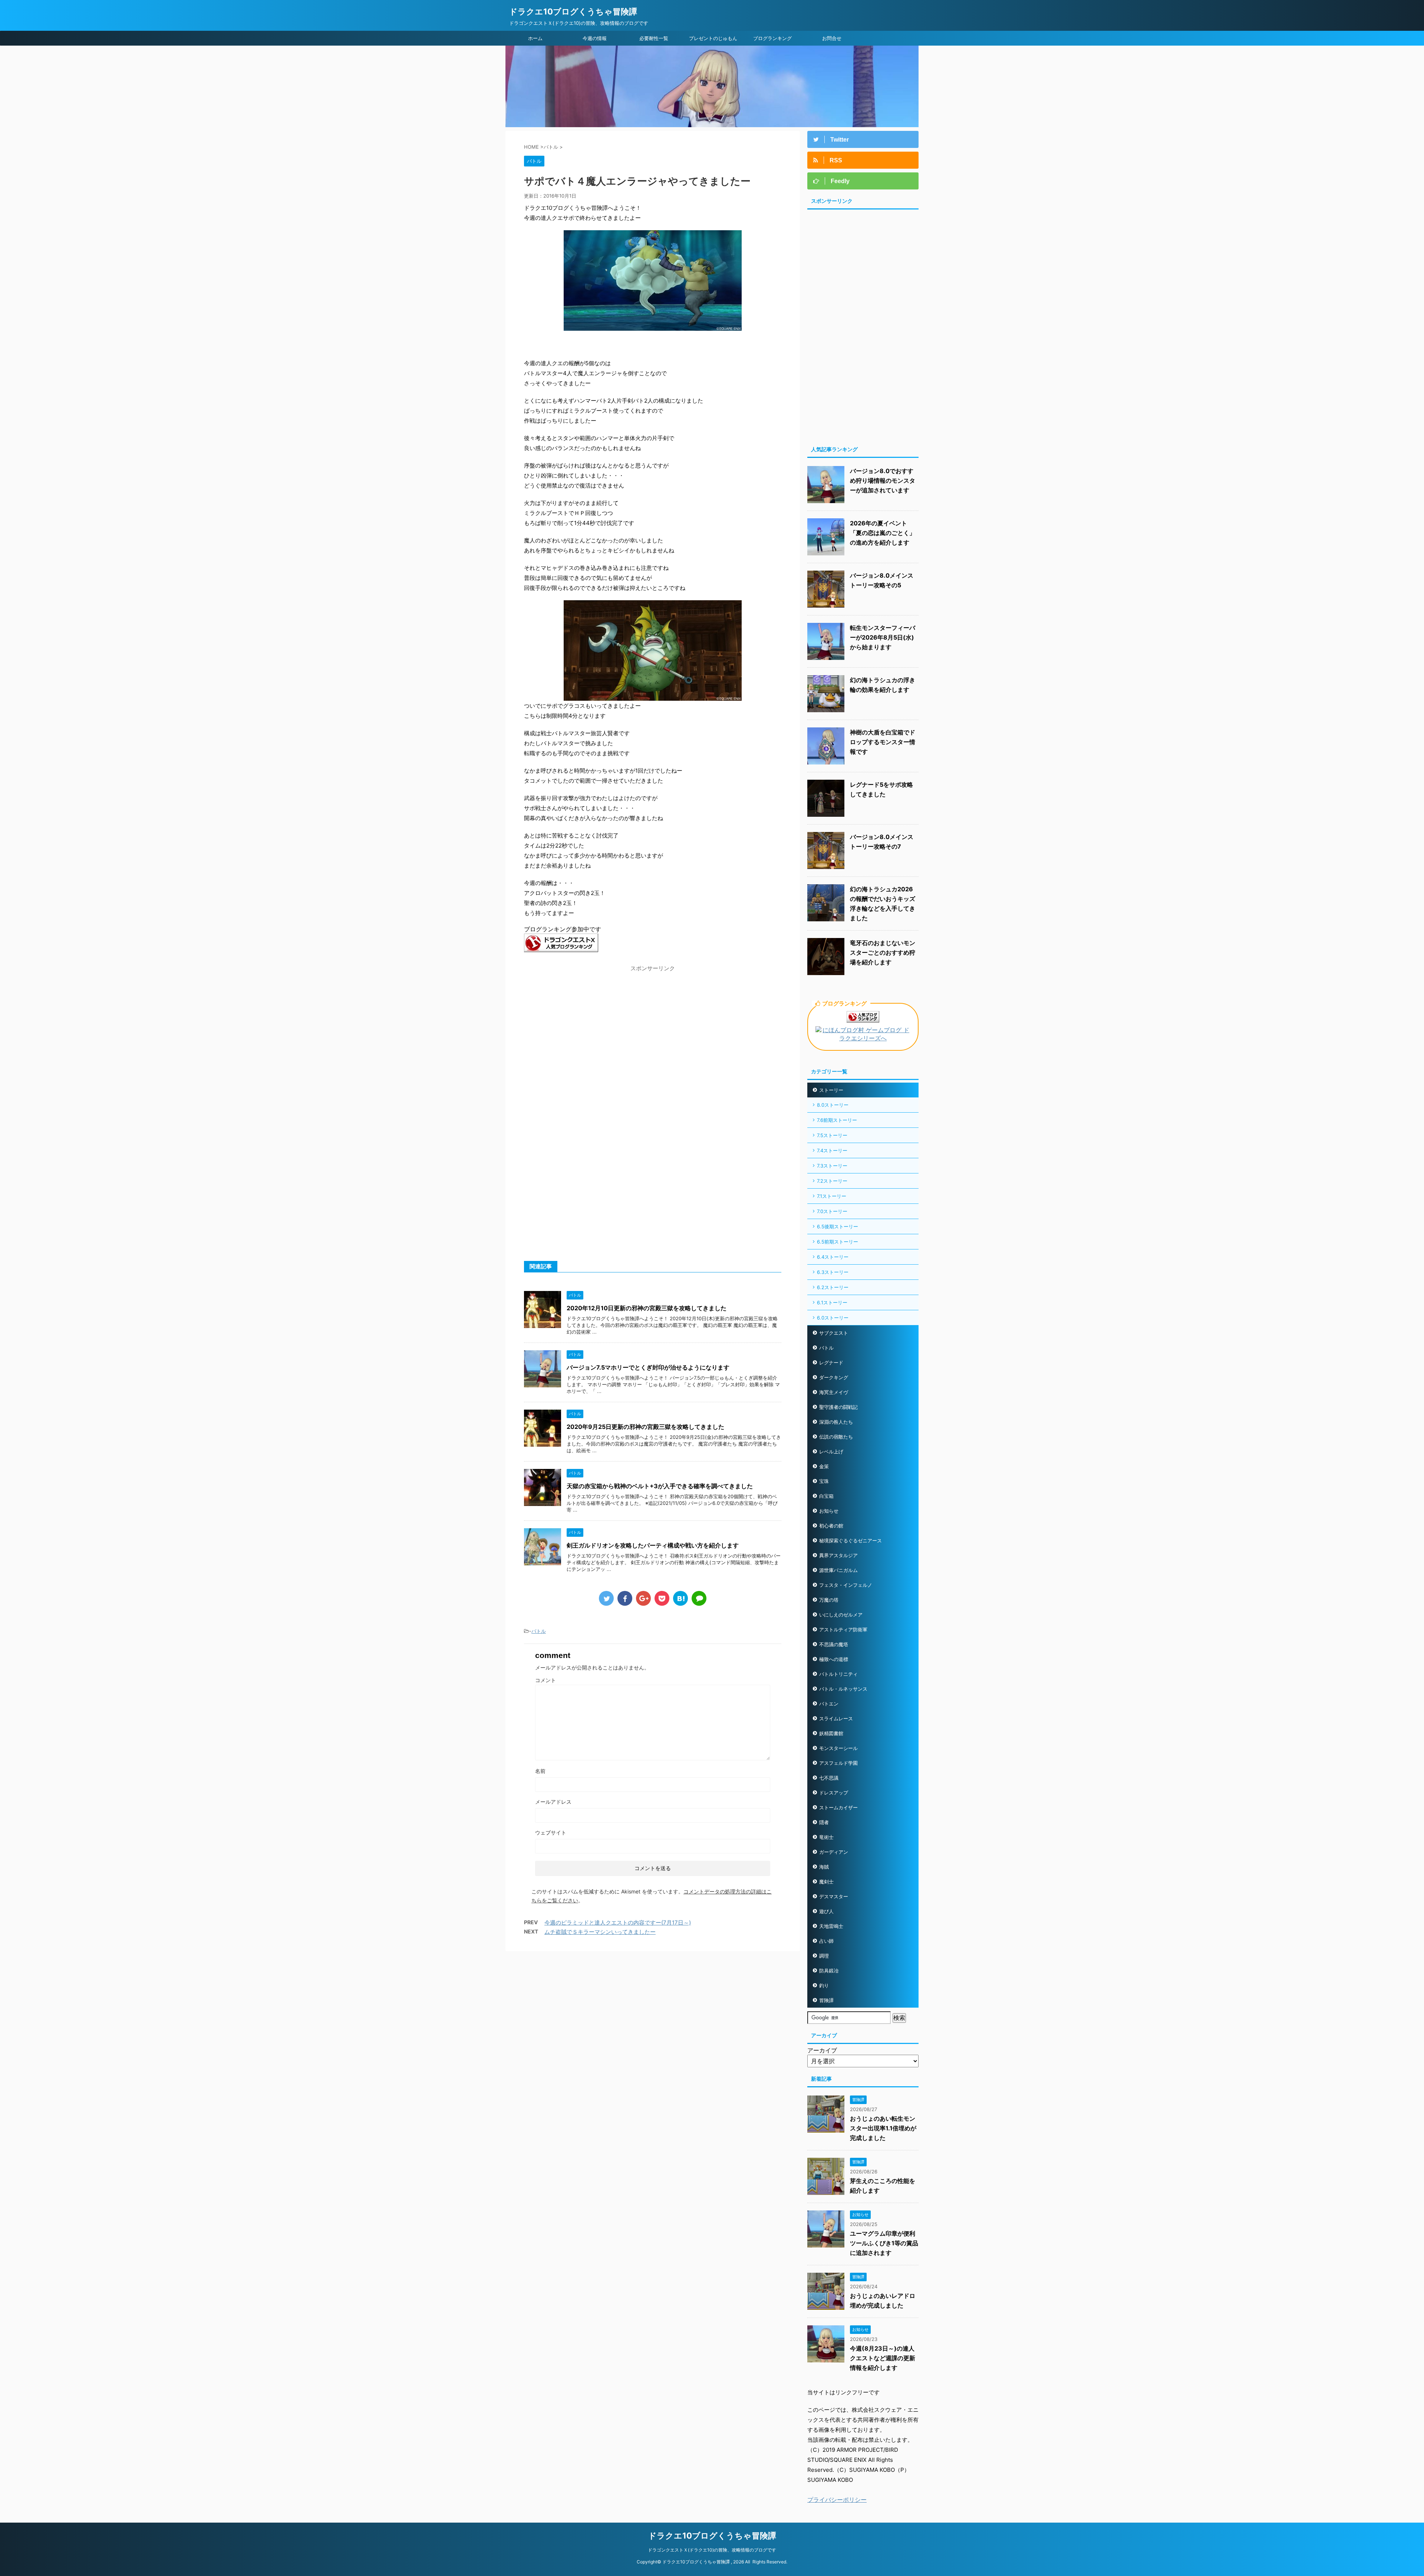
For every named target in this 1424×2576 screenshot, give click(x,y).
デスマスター (834, 1896)
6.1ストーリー (832, 1302)
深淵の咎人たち (836, 1422)
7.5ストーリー (832, 1135)
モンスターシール (838, 1748)
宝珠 (824, 1481)
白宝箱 (826, 1496)
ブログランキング (772, 38)
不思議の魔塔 (834, 1644)
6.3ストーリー (833, 1272)
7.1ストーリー (832, 1196)
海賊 (824, 1867)
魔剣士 (826, 1882)
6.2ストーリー (833, 1287)
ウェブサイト (551, 1832)
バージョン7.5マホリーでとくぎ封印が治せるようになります (648, 1367)
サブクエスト (834, 1333)
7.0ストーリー (832, 1211)
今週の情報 (595, 38)
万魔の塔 (829, 1600)
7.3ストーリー (832, 1166)
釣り (824, 1985)
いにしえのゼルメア (841, 1615)
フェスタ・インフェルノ (846, 1585)
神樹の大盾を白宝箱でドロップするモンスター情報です (883, 742)
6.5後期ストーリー (838, 1226)
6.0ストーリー (833, 1318)
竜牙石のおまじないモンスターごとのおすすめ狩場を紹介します (883, 952)
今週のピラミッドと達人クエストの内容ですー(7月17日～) (618, 1923)
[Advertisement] (586, 1027)
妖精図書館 (831, 1733)
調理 (824, 1956)
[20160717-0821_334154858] (653, 697)
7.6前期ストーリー (837, 1120)
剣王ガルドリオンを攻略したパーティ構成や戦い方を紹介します (653, 1545)
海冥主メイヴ (834, 1392)
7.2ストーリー (832, 1181)
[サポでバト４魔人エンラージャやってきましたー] (680, 1598)
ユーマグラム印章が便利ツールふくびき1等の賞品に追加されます (884, 2243)
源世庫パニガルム (838, 1570)
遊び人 (826, 1911)
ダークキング (834, 1377)
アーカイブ (822, 2050)
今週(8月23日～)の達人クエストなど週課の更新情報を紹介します (883, 2358)
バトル (539, 1631)
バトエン (829, 1704)
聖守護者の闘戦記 (838, 1407)
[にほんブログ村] (863, 1039)
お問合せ (832, 38)
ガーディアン (834, 1852)
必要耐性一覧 (654, 38)
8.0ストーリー (833, 1105)
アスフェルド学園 (838, 1763)
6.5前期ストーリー (838, 1242)
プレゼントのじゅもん (713, 38)
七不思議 (829, 1778)
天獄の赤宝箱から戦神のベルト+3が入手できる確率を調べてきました (660, 1486)
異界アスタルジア (838, 1555)
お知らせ (829, 1511)
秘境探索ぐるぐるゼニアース (851, 1540)
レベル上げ (831, 1452)
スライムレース (836, 1718)
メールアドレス (553, 1802)
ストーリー (831, 1090)
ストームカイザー (838, 1807)
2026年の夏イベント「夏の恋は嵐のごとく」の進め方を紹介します (883, 533)
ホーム (535, 38)
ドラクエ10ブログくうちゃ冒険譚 (573, 11)
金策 (824, 1466)
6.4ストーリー (833, 1257)
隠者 (824, 1822)
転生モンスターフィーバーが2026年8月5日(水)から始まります (883, 637)
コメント (545, 1680)
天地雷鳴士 (831, 1926)
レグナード (831, 1363)
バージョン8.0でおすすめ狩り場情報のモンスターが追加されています (883, 480)
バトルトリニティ (838, 1674)
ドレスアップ (834, 1793)
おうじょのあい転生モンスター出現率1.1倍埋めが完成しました (883, 2128)
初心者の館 (831, 1526)
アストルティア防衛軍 (843, 1629)
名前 (540, 1771)
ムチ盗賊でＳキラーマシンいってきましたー (600, 1932)
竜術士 (826, 1837)
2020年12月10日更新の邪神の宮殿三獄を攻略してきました (647, 1308)
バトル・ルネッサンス (843, 1689)
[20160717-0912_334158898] (653, 327)
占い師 (826, 1941)
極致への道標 (834, 1659)
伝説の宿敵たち (836, 1437)
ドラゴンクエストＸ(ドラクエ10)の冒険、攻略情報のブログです (712, 2550)
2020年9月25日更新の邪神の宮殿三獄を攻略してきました (645, 1427)
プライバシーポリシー (837, 2500)
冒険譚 (826, 2000)
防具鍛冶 (829, 1971)
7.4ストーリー (832, 1150)
